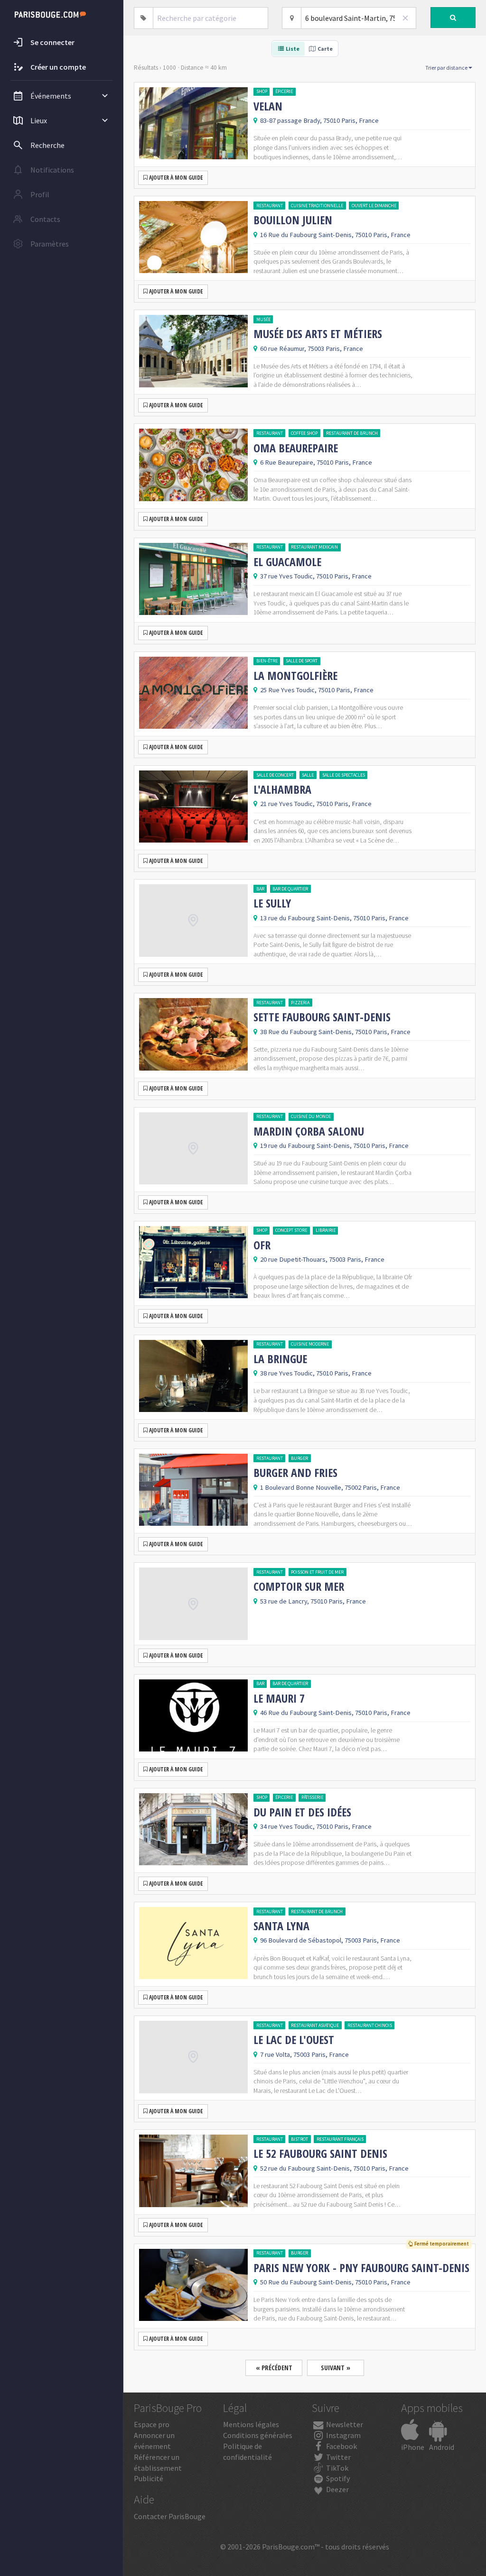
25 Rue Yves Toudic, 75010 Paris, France (317, 690)
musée (263, 319)
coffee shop (304, 433)
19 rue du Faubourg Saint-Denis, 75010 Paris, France (334, 1146)
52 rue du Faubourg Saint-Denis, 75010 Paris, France (334, 2168)
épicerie (284, 91)
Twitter (338, 2457)
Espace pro (152, 2424)
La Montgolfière (295, 676)
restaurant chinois (370, 2025)
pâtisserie (312, 1797)
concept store (291, 1230)
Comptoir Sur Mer (299, 1586)
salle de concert (275, 775)
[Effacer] (406, 18)
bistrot (299, 2139)
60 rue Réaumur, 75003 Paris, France (312, 348)
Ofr (262, 1245)
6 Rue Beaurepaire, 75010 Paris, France (316, 462)
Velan (268, 106)
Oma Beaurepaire (296, 448)
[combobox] (210, 18)
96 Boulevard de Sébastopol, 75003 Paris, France (330, 1940)
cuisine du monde (311, 1116)
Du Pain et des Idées (302, 1812)
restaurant (270, 206)
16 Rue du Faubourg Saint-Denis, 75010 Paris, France (335, 235)
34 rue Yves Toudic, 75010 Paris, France (316, 1826)
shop (262, 91)
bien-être (267, 661)
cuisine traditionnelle (317, 206)
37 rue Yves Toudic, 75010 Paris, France (316, 576)
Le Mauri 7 (279, 1698)
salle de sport (302, 661)
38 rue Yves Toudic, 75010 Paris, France (316, 1373)
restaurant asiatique (315, 2025)
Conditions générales (258, 2435)
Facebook (341, 2446)
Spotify (337, 2478)
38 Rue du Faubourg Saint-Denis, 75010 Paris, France (335, 1032)
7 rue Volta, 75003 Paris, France (304, 2054)
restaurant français (340, 2139)
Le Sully (272, 903)
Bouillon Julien (293, 220)
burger (299, 1458)
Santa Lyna (281, 1926)
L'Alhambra (282, 789)
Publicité (149, 2478)
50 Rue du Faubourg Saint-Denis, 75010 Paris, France (335, 2282)
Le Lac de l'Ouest (294, 2040)
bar (260, 889)
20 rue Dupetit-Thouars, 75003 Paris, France (322, 1259)
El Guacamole (287, 562)
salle (308, 775)
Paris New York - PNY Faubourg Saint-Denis (361, 2268)
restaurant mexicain (314, 547)
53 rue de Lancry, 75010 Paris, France (313, 1601)
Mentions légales (251, 2424)
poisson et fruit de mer (317, 1572)
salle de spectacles (344, 775)
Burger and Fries (295, 1473)
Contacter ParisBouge (170, 2516)
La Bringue (280, 1359)
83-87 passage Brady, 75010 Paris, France (319, 120)
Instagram (343, 2435)
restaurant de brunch (352, 433)
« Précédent (274, 2368)
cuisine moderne (310, 1344)
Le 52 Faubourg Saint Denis (320, 2154)
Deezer (337, 2489)
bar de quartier (290, 889)
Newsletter (344, 2424)
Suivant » (336, 2368)
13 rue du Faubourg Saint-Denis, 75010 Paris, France (334, 918)
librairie (326, 1230)
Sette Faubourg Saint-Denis (322, 1017)
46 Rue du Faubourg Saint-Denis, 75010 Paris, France (335, 1713)
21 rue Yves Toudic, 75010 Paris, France (316, 804)
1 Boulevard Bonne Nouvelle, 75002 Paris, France (330, 1487)
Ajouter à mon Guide (175, 178)
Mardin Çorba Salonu (309, 1131)
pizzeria (300, 1003)
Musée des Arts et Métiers (318, 334)
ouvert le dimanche (374, 206)
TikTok (336, 2468)
